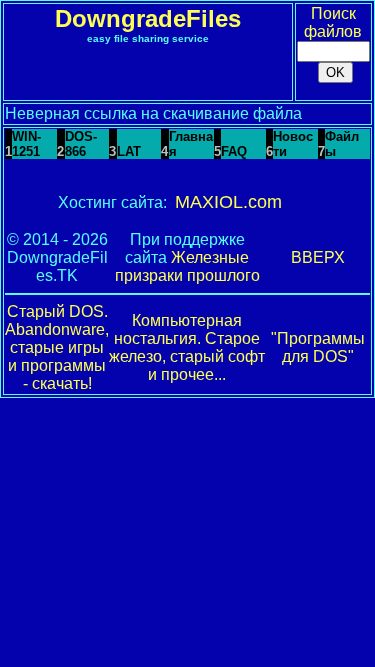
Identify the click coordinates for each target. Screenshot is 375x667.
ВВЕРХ (318, 257)
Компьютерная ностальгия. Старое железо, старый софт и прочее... (187, 347)
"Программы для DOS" (318, 347)
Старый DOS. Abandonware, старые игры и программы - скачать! (57, 347)
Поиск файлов (333, 22)
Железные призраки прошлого (187, 266)
